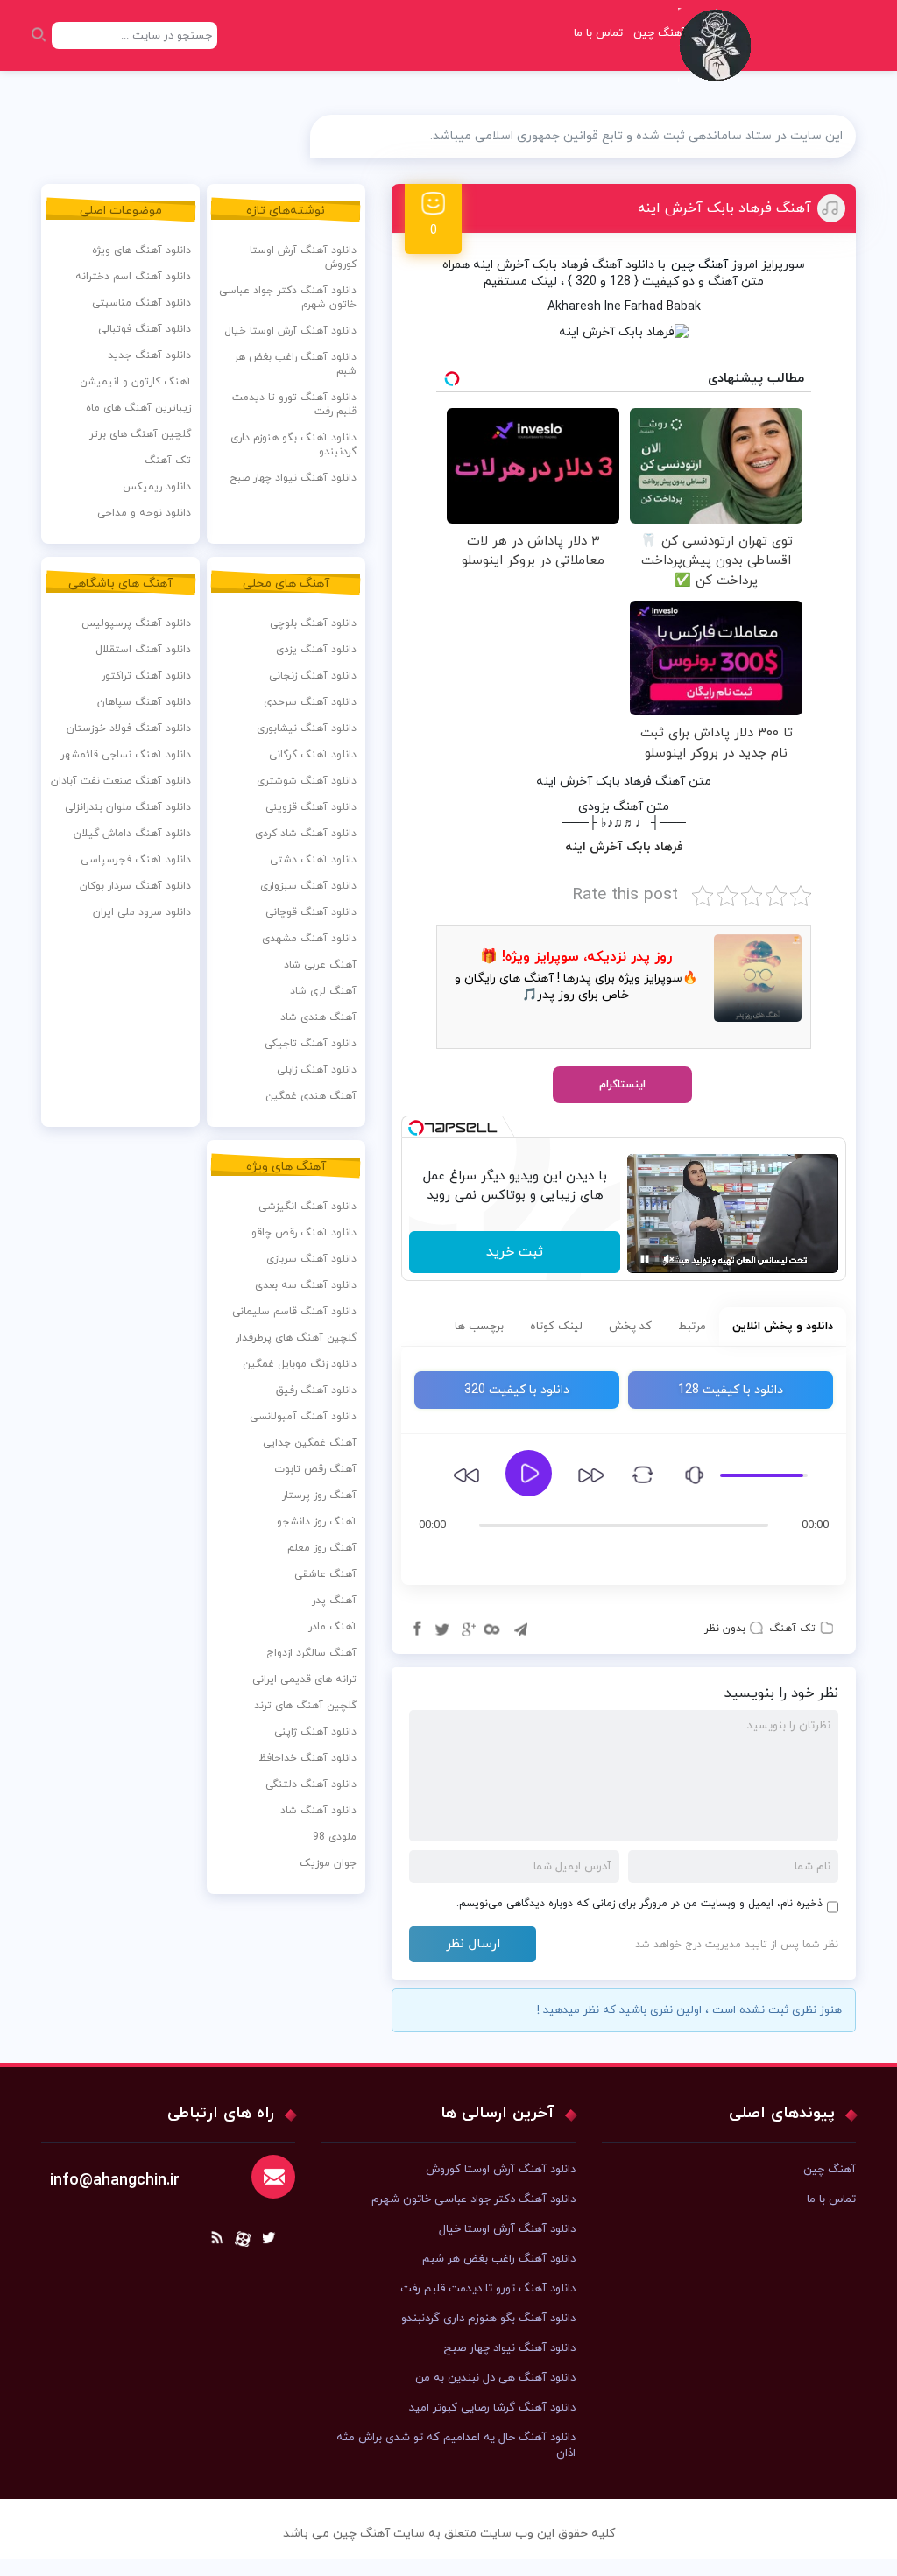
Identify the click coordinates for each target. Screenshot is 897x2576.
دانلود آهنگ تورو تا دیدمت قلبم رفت (294, 405)
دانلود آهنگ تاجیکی (311, 1044)
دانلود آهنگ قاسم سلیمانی (294, 1312)
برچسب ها (479, 1327)
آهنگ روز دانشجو (317, 1522)
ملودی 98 (335, 1837)
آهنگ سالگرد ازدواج (311, 1653)
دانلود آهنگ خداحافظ (307, 1758)
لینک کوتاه (556, 1327)
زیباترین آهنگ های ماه (138, 408)
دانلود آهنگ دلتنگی (311, 1784)
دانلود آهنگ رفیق (316, 1390)
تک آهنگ (792, 1629)
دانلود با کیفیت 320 (517, 1390)
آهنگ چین (699, 265)
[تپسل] (416, 1128)
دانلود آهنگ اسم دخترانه (133, 277)
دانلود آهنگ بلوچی (313, 623)
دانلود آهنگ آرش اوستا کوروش (303, 257)
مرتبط (692, 1327)
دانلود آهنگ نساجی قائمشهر (126, 755)
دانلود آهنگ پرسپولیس (136, 623)
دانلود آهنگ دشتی (313, 860)
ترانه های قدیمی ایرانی (304, 1679)
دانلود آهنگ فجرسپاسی (136, 860)
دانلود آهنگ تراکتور (146, 676)
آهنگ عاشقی (325, 1574)
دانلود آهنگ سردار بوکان (135, 886)
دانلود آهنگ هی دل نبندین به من (495, 2378)
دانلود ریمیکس (157, 487)
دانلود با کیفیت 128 (731, 1390)
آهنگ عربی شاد (320, 965)
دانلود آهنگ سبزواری (308, 886)
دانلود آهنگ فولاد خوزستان (129, 728)
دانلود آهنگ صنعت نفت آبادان (121, 781)
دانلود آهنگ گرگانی (313, 755)
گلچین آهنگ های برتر (140, 434)
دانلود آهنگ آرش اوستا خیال (290, 331)
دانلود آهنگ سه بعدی (306, 1285)
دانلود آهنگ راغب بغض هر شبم (295, 364)
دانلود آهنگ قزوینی (311, 807)
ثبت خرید (515, 1252)
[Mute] (669, 1259)
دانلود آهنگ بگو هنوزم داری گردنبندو (293, 445)
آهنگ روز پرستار (319, 1496)
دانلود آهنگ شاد (318, 1811)
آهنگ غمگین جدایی (310, 1443)
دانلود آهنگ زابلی (317, 1070)
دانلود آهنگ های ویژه (141, 250)
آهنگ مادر (332, 1627)
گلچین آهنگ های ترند (305, 1706)
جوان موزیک (328, 1863)
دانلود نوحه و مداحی (144, 513)
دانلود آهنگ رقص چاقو (304, 1233)
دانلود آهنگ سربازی (311, 1259)
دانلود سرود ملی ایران (142, 912)
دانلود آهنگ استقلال (143, 650)
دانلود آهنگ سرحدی (310, 702)
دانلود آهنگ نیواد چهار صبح (293, 478)
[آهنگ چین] (719, 57)
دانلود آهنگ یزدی (316, 650)
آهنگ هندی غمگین (311, 1096)
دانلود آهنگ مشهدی (309, 939)
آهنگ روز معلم (322, 1548)
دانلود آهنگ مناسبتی (141, 303)
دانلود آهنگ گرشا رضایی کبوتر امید (492, 2408)
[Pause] (645, 1259)
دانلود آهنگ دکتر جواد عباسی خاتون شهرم (288, 298)
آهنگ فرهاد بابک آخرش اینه (724, 208)
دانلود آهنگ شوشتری (307, 781)
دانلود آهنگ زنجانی (313, 676)
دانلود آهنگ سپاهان (144, 702)
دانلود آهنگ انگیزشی (307, 1207)
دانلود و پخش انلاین (783, 1327)
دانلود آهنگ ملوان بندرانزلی (128, 807)
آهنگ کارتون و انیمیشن (135, 382)
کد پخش (630, 1327)
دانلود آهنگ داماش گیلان (132, 834)
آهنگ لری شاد (323, 991)
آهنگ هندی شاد (318, 1017)
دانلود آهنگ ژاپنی (315, 1732)
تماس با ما (598, 33)
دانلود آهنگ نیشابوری (307, 728)
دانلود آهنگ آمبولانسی (303, 1417)
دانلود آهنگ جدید (149, 355)
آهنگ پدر (334, 1601)
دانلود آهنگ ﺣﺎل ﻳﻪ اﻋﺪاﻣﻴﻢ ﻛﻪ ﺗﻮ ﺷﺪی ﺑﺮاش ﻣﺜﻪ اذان (456, 2446)
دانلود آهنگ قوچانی (311, 912)
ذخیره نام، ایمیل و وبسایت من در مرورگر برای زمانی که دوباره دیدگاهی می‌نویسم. (639, 1904)
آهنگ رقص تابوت (315, 1469)
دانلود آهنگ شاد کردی (306, 834)
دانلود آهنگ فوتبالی (145, 329)
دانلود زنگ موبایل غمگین (300, 1364)
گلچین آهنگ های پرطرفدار (296, 1338)
